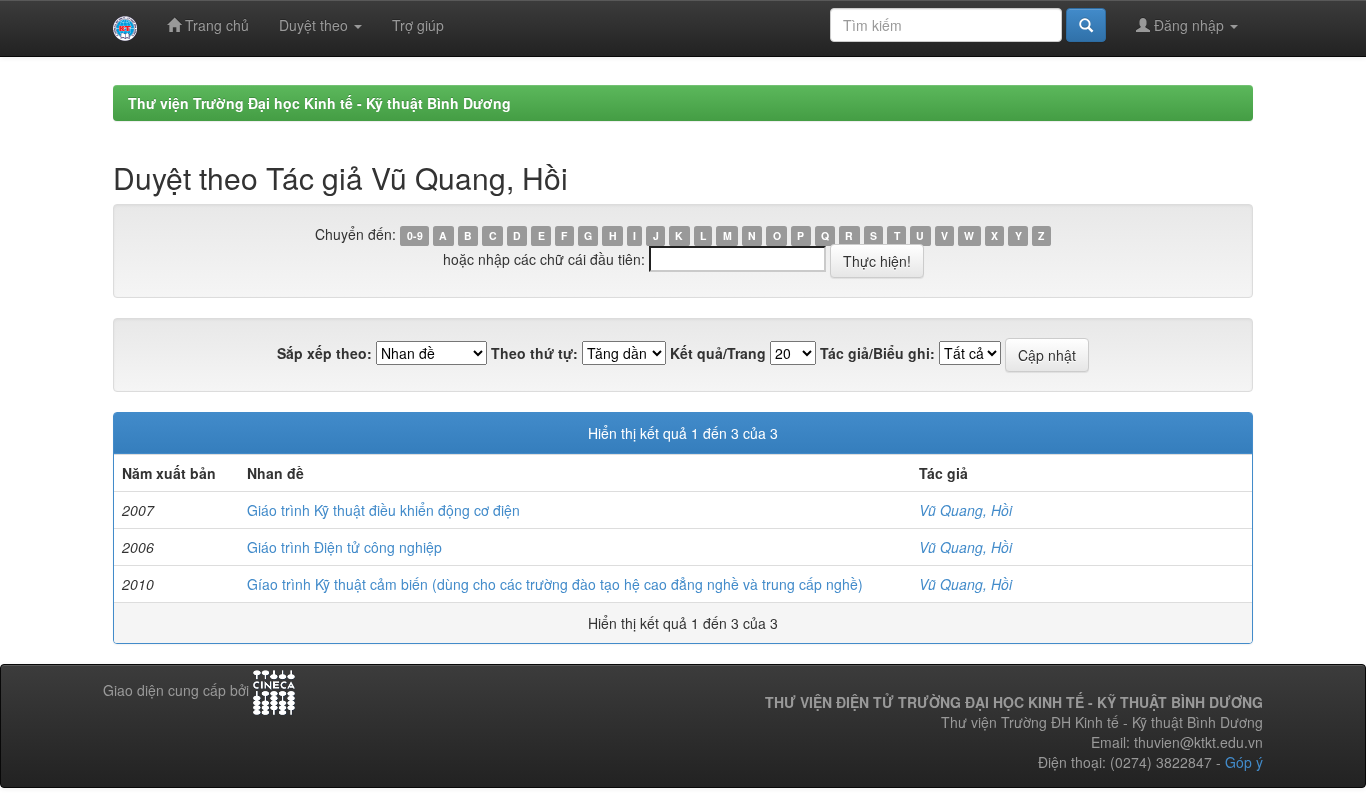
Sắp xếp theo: (324, 353)
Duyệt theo (315, 25)
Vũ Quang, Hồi (965, 510)
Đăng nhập (1189, 25)
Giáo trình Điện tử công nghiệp (344, 547)
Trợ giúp (418, 25)
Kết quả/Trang (718, 353)
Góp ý (1244, 762)
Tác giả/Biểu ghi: (877, 353)
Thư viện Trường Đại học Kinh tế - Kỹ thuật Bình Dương (319, 103)
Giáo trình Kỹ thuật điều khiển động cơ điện (383, 510)
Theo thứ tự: (534, 353)
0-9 (415, 235)
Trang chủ (215, 25)
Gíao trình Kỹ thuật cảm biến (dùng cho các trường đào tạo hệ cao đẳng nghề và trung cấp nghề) (555, 584)
